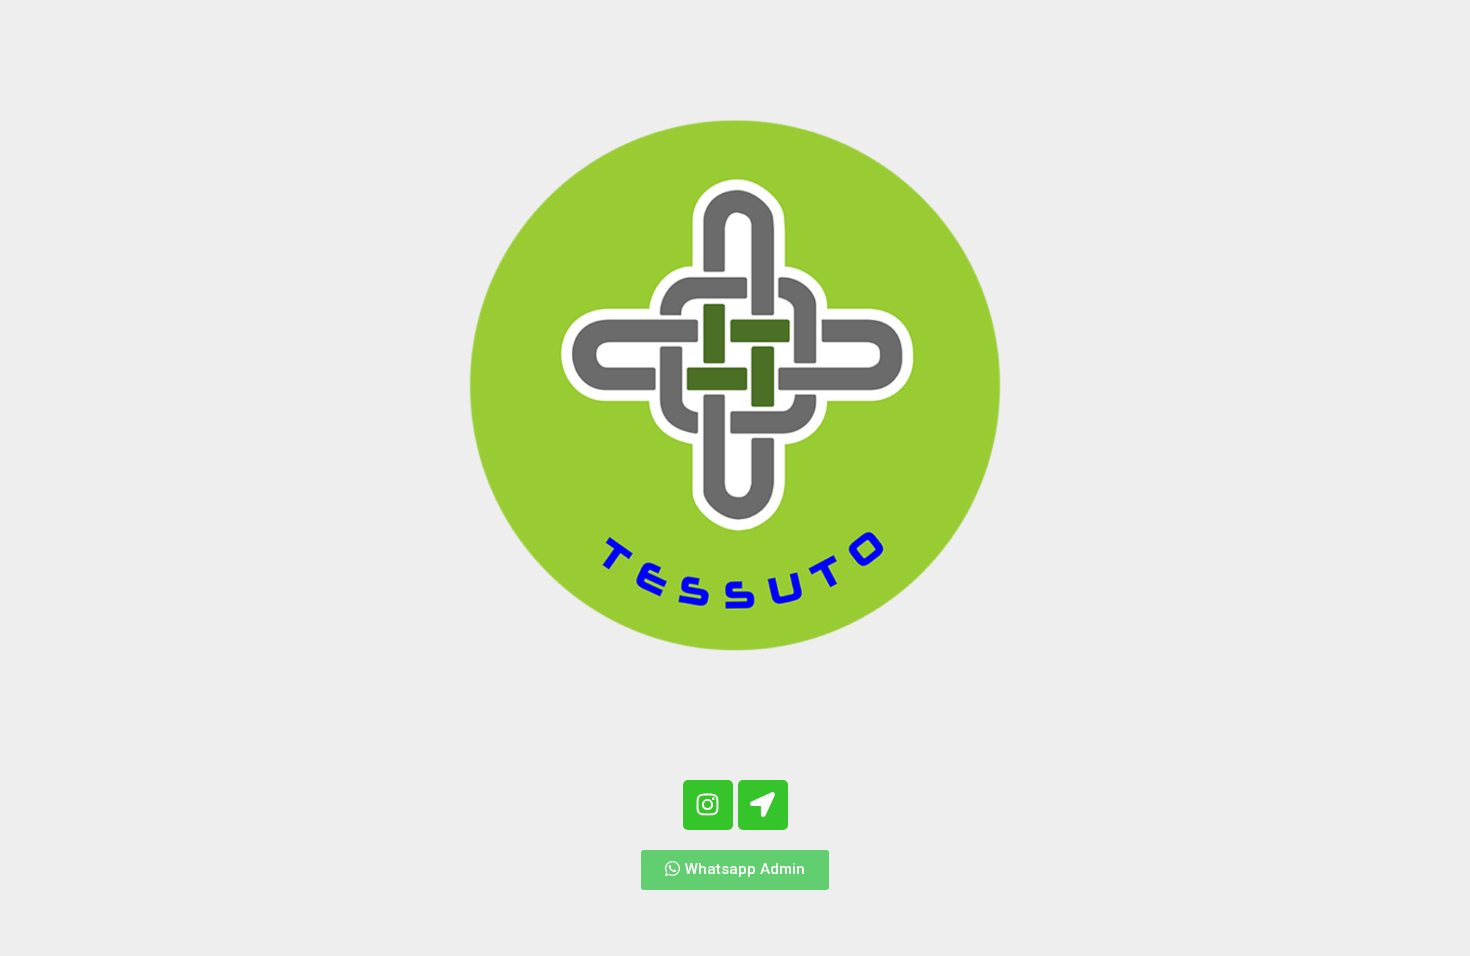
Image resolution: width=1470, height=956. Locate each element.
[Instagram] (708, 805)
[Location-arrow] (763, 805)
